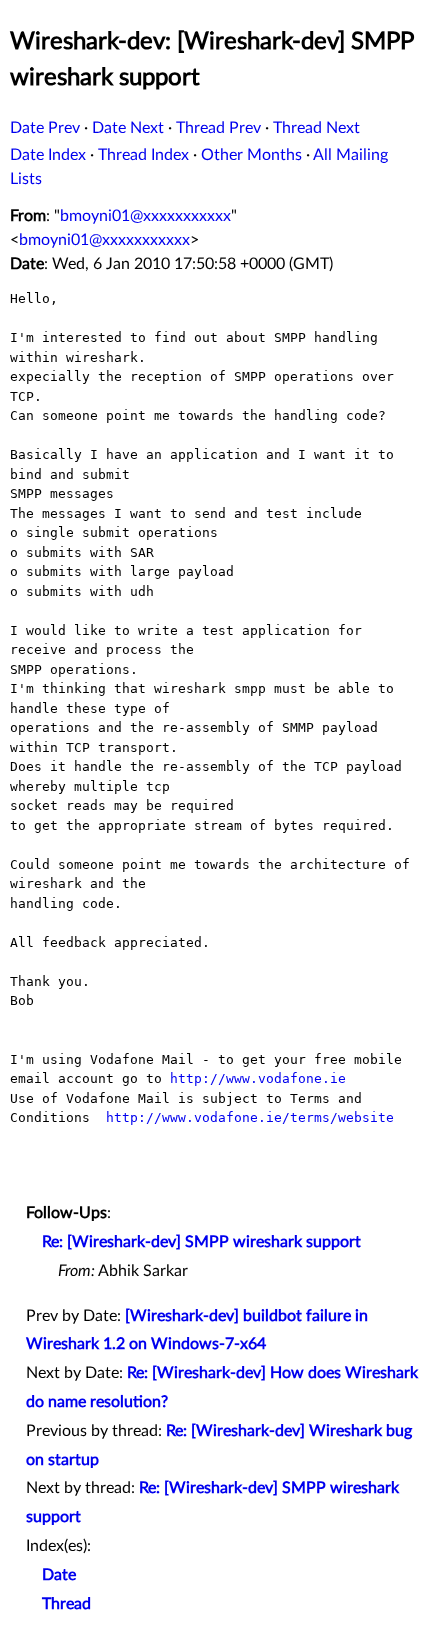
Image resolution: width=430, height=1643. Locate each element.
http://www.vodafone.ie (258, 1078)
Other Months (251, 155)
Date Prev (45, 128)
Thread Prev (218, 128)
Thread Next (316, 128)
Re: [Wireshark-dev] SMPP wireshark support (201, 1242)
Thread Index (143, 155)
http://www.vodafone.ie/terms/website (250, 1117)
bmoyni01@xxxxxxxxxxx (145, 216)
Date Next (128, 128)
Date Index (48, 155)
